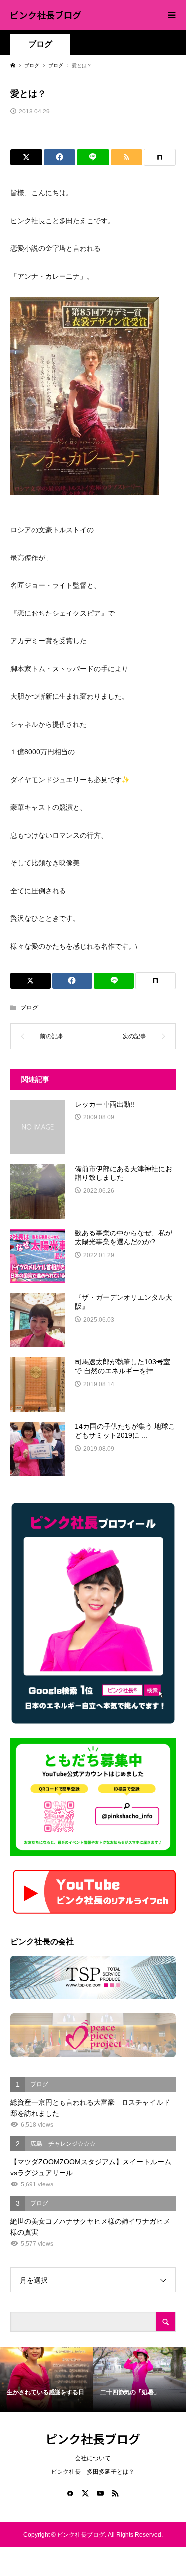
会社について (93, 2458)
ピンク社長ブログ (46, 15)
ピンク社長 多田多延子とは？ (93, 2472)
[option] (47, 2379)
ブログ (40, 44)
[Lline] (93, 157)
